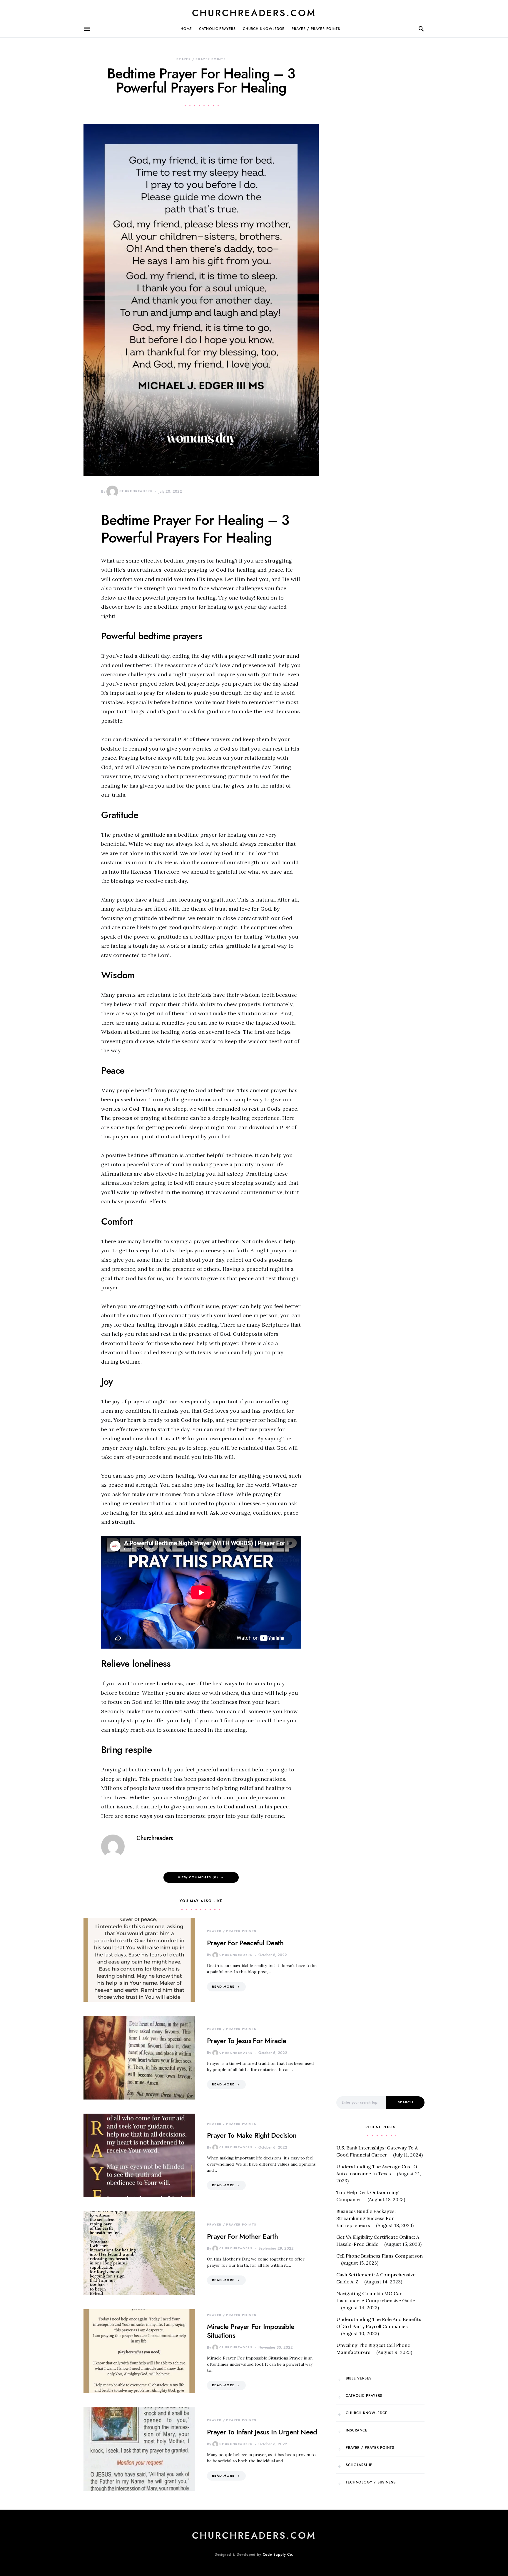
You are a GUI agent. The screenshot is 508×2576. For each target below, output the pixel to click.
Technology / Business (371, 2482)
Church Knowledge (264, 29)
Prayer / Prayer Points (316, 29)
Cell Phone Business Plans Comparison (380, 2256)
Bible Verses (359, 2378)
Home (186, 29)
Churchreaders (136, 491)
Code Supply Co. (278, 2555)
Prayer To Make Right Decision (252, 2135)
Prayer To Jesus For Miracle (247, 2041)
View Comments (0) (198, 1877)
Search (405, 2102)
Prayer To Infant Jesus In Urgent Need (262, 2432)
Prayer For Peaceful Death (245, 1943)
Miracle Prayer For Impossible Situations (251, 2331)
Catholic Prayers (217, 29)
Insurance (357, 2430)
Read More (223, 1987)
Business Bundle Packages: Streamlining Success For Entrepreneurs (366, 2218)
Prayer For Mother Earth (242, 2236)
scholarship (359, 2465)
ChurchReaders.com (254, 13)
